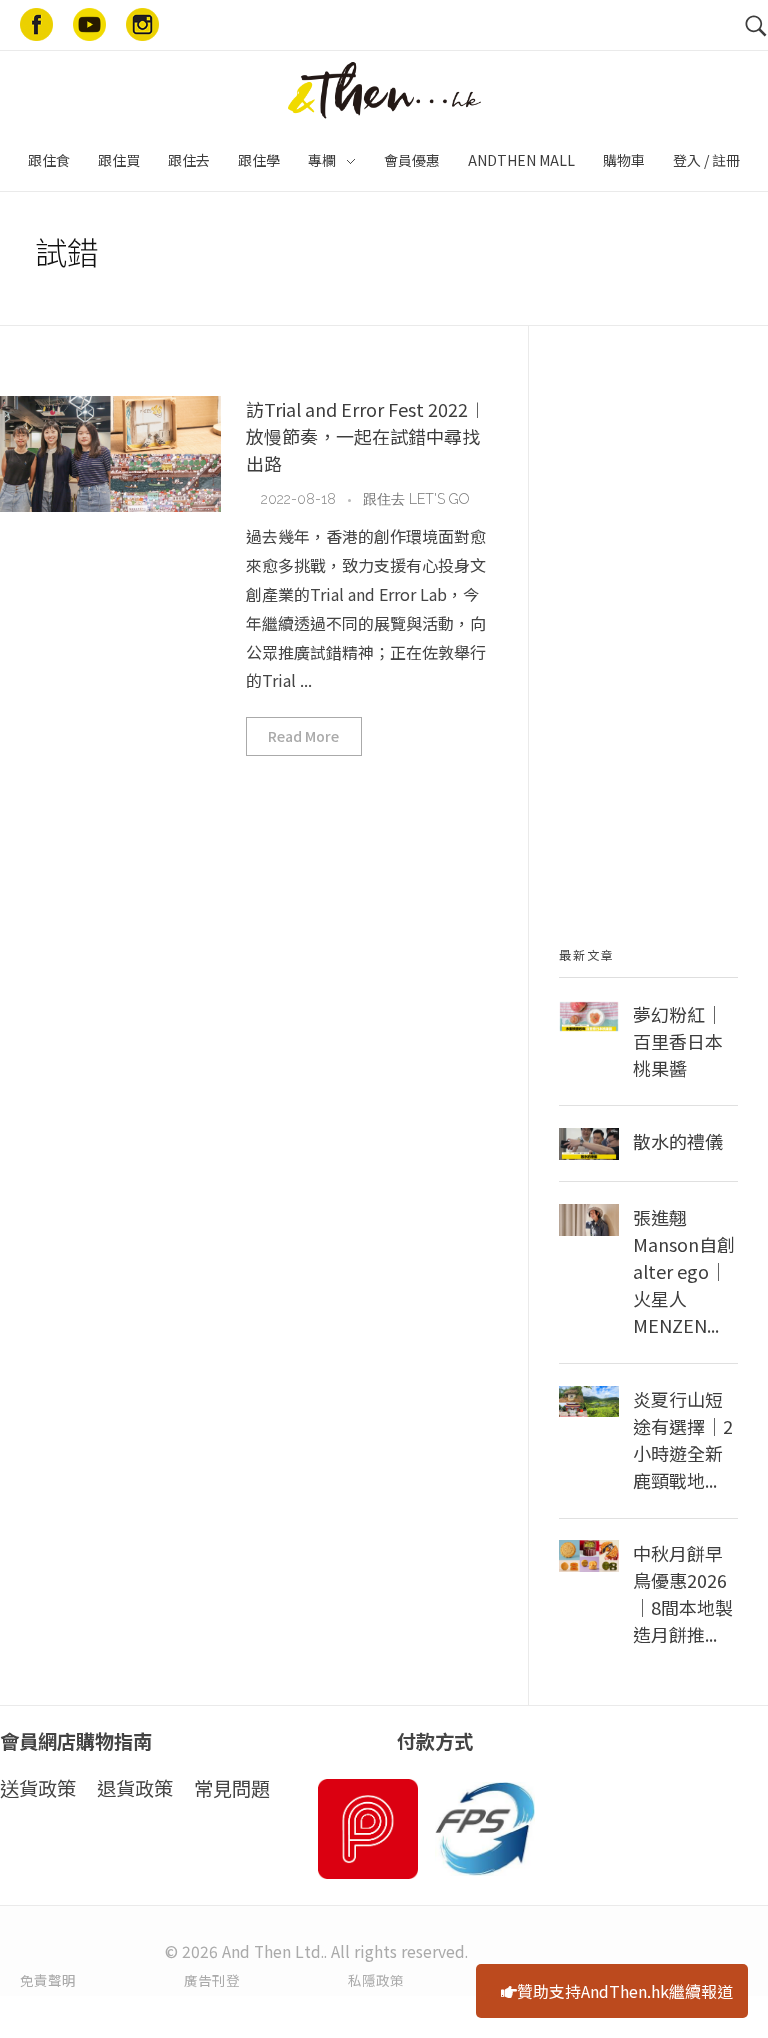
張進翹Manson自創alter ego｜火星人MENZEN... (684, 1271)
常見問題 (232, 1788)
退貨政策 (135, 1788)
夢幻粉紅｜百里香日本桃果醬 (678, 1041)
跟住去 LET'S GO (416, 499)
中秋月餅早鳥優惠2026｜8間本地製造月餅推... (683, 1593)
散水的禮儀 (678, 1141)
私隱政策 (376, 1980)
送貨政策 (38, 1788)
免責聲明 (48, 1980)
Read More (303, 736)
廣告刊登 (212, 1980)
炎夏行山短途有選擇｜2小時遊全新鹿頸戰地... (683, 1439)
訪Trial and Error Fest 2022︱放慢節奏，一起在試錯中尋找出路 (366, 436)
